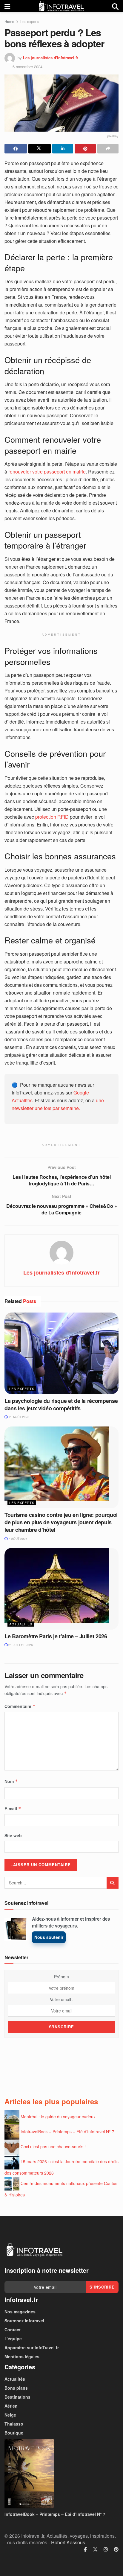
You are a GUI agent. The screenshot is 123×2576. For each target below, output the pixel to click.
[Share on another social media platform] (108, 149)
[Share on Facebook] (16, 149)
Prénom (61, 1977)
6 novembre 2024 (27, 67)
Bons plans (16, 2388)
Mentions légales (22, 2356)
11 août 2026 (18, 1417)
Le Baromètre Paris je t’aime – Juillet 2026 (56, 1636)
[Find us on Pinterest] (116, 2549)
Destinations (17, 2397)
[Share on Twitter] (40, 149)
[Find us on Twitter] (95, 2549)
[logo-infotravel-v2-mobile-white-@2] (34, 2250)
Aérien (11, 2406)
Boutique (14, 2433)
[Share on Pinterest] (85, 149)
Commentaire (20, 1706)
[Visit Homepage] (61, 6)
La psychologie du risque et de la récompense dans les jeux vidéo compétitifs (61, 1405)
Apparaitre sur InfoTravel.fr (32, 2347)
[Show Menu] (7, 6)
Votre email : (62, 1999)
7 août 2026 (17, 1539)
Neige (10, 2415)
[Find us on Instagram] (106, 2549)
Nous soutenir (49, 1937)
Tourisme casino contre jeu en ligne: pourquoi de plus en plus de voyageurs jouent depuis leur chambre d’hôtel (61, 1522)
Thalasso (14, 2424)
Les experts (30, 21)
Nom (11, 1781)
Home (9, 21)
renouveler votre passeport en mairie (47, 472)
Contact (13, 2330)
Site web (13, 1835)
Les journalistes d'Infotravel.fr (51, 58)
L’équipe (13, 2339)
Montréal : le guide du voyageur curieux (58, 2117)
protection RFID (52, 817)
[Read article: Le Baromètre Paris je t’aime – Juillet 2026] (61, 1589)
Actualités (21, 1624)
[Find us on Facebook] (85, 2549)
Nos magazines (20, 2312)
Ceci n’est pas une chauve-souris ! (53, 2146)
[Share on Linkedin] (63, 149)
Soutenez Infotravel (24, 2321)
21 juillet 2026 (20, 1645)
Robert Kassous (68, 2542)
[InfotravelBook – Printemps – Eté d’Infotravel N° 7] (61, 2474)
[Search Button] (115, 6)
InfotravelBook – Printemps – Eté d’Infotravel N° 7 (67, 2132)
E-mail (13, 1808)
